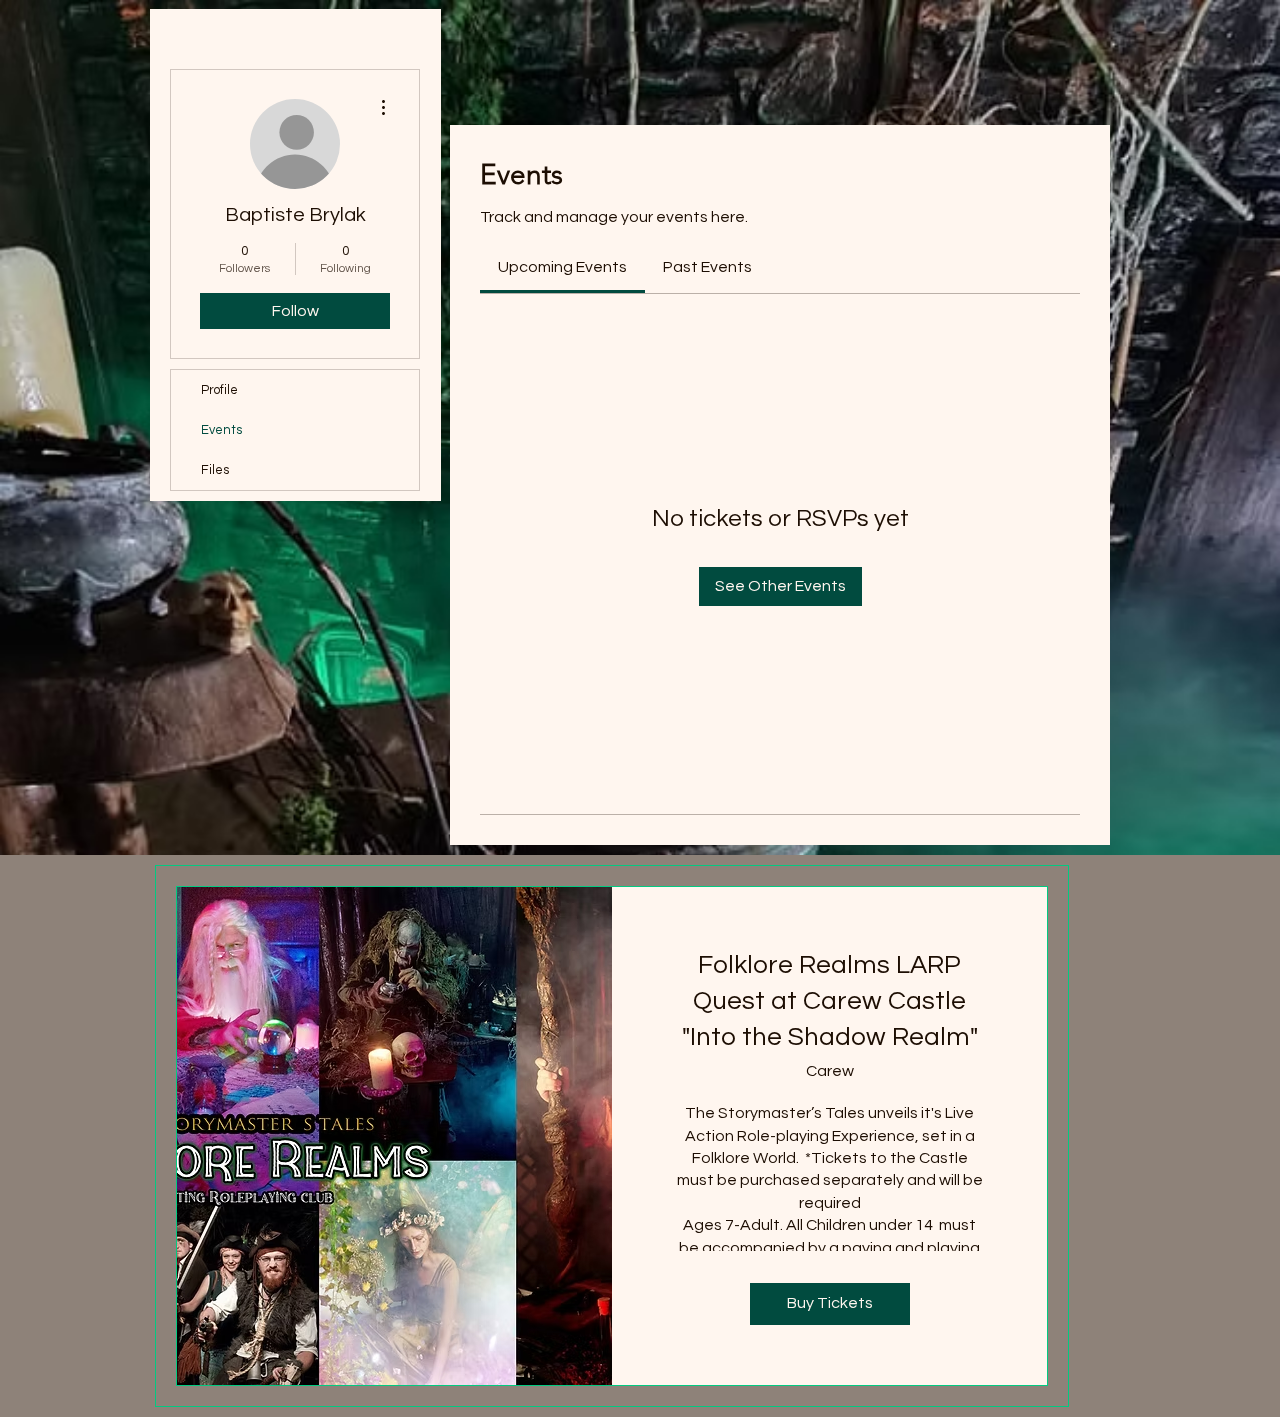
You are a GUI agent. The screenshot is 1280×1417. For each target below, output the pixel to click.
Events (221, 430)
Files (215, 470)
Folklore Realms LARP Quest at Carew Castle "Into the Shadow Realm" (830, 1001)
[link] (562, 267)
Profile (219, 390)
